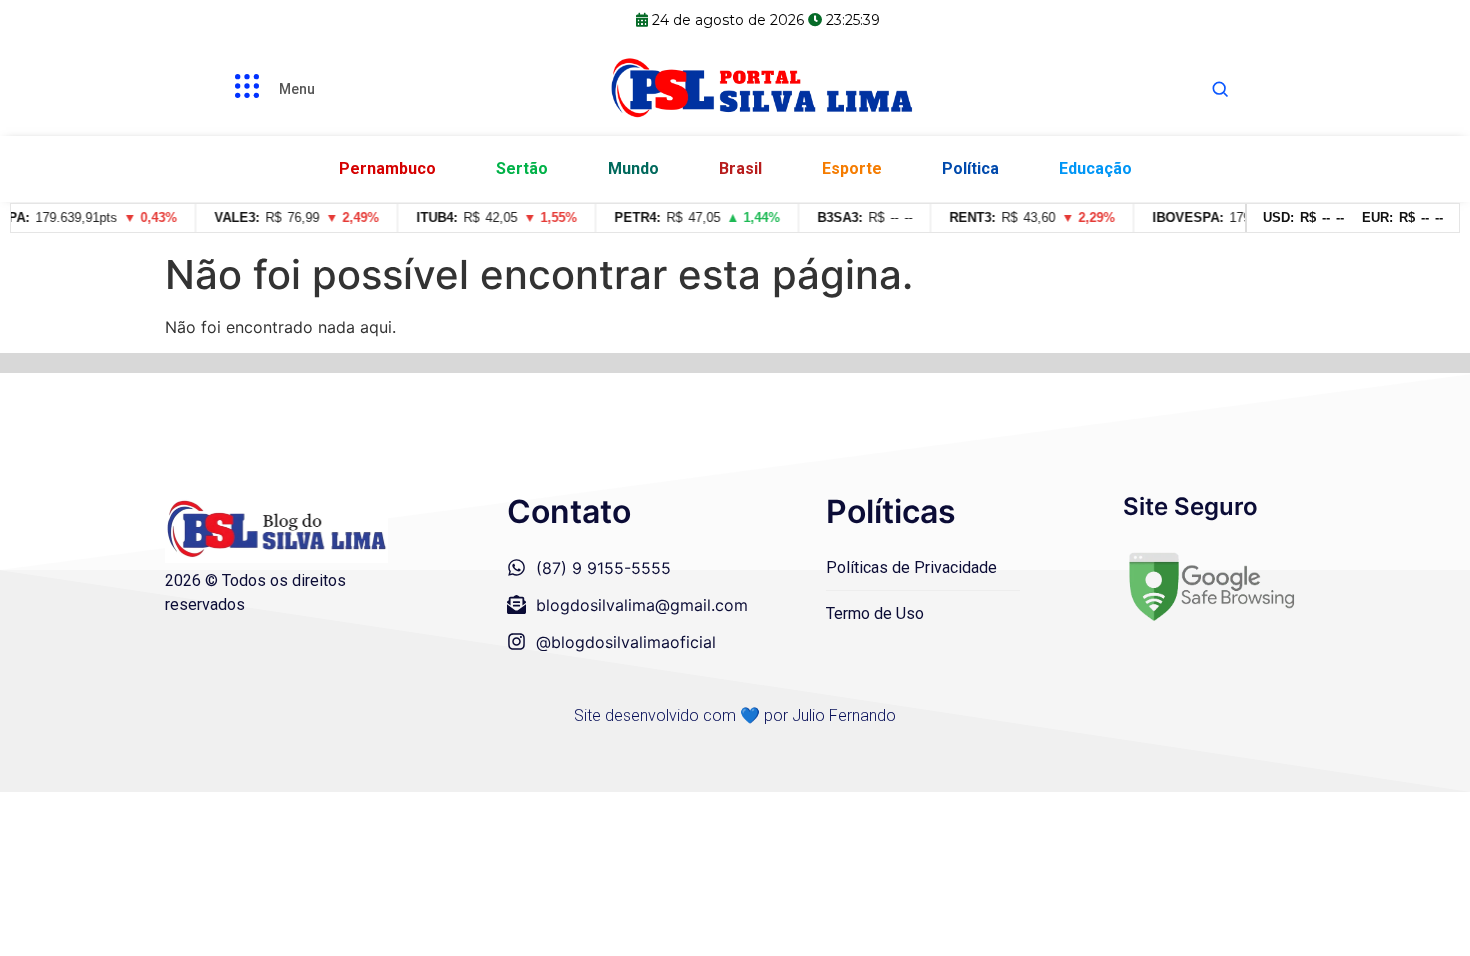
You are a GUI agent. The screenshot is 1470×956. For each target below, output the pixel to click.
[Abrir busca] (1220, 89)
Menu (297, 89)
